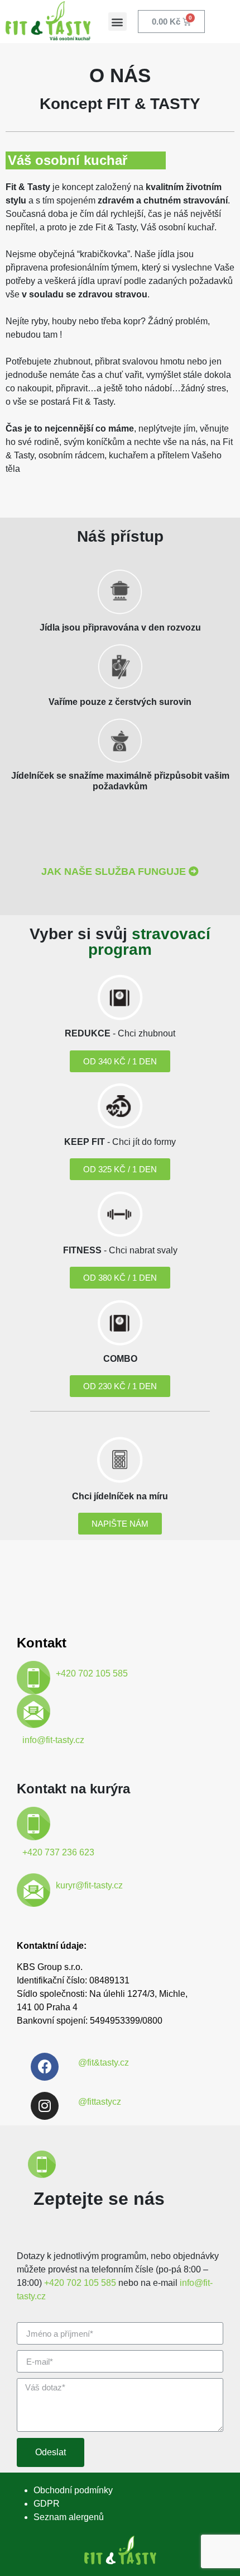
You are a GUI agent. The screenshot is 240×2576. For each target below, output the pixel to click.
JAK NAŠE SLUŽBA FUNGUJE (114, 872)
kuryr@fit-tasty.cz (89, 1885)
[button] (117, 22)
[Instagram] (45, 2106)
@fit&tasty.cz (104, 2063)
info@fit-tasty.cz (53, 1740)
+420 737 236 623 (58, 1852)
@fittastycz (100, 2102)
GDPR (47, 2504)
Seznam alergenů (69, 2517)
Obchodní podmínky (73, 2490)
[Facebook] (45, 2067)
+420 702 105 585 (92, 1673)
